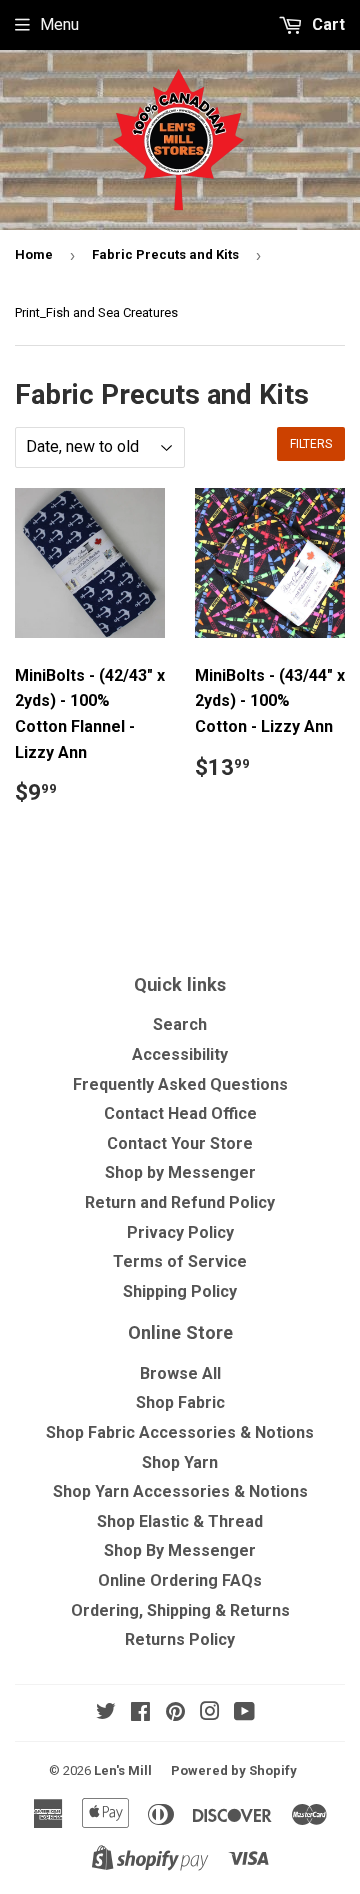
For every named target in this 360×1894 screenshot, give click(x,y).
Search (180, 1024)
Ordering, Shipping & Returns (180, 1610)
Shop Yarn (180, 1462)
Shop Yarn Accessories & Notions (180, 1491)
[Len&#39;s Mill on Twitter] (106, 1713)
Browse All (180, 1373)
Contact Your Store (180, 1143)
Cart (326, 24)
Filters (311, 444)
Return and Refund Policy (180, 1202)
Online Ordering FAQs (180, 1580)
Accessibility (180, 1054)
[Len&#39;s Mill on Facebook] (140, 1713)
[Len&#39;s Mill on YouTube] (244, 1713)
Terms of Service (180, 1261)
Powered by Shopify (234, 1770)
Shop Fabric (180, 1402)
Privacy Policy (180, 1232)
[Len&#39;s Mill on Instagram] (210, 1713)
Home (34, 254)
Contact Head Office (180, 1113)
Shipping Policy (180, 1291)
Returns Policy (180, 1639)
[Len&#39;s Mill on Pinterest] (175, 1713)
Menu (59, 24)
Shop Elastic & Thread (180, 1521)
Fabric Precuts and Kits (165, 254)
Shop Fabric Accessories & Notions (180, 1432)
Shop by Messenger (180, 1172)
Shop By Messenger (180, 1550)
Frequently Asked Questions (180, 1084)
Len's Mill (123, 1770)
